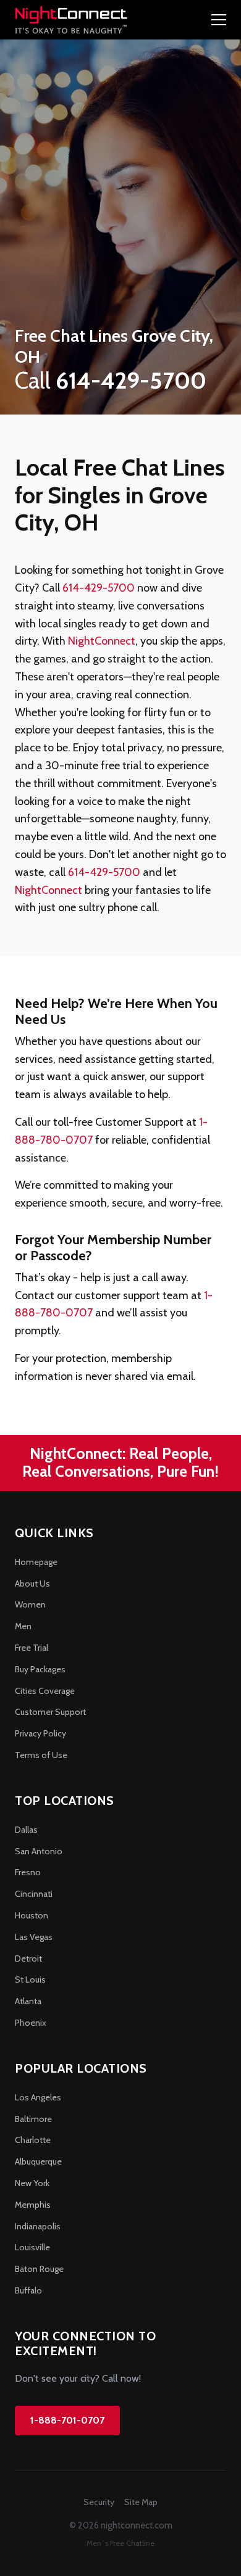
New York (32, 2183)
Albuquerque (38, 2161)
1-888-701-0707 (67, 2420)
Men (23, 1626)
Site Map (141, 2502)
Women (30, 1604)
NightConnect (102, 641)
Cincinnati (34, 1894)
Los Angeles (38, 2097)
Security (99, 2502)
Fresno (28, 1872)
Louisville (32, 2247)
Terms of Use (41, 1755)
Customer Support (50, 1712)
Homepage (36, 1562)
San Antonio (39, 1851)
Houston (32, 1915)
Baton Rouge (39, 2269)
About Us (32, 1583)
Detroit (28, 1959)
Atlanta (28, 2001)
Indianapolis (38, 2226)
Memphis (33, 2205)
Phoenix (31, 2023)
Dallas (26, 1830)
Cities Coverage (45, 1691)
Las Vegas (34, 1937)
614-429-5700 (99, 588)
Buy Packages (40, 1669)
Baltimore (33, 2119)
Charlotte (33, 2140)
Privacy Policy (40, 1733)
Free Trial (32, 1648)
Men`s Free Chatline (120, 2543)
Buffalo (28, 2290)
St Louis (30, 1979)
